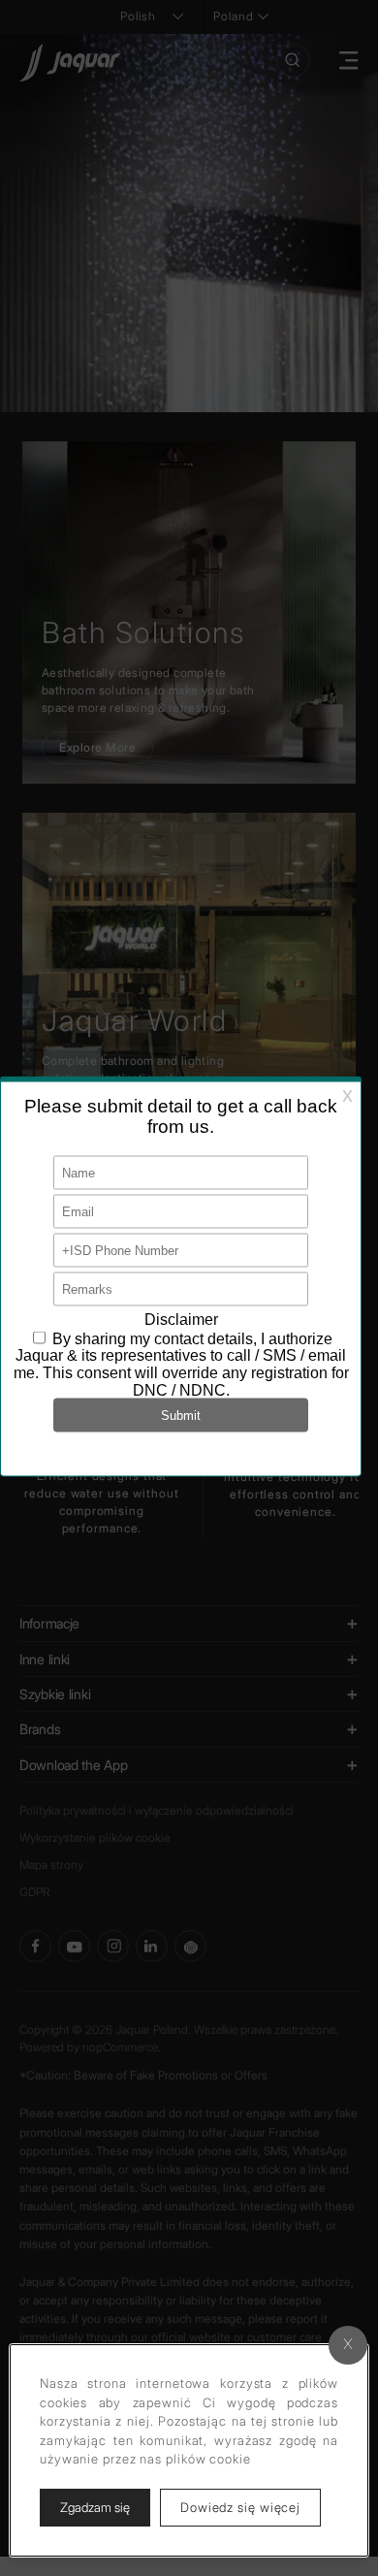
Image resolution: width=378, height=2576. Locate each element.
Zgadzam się (95, 2507)
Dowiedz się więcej (251, 2507)
